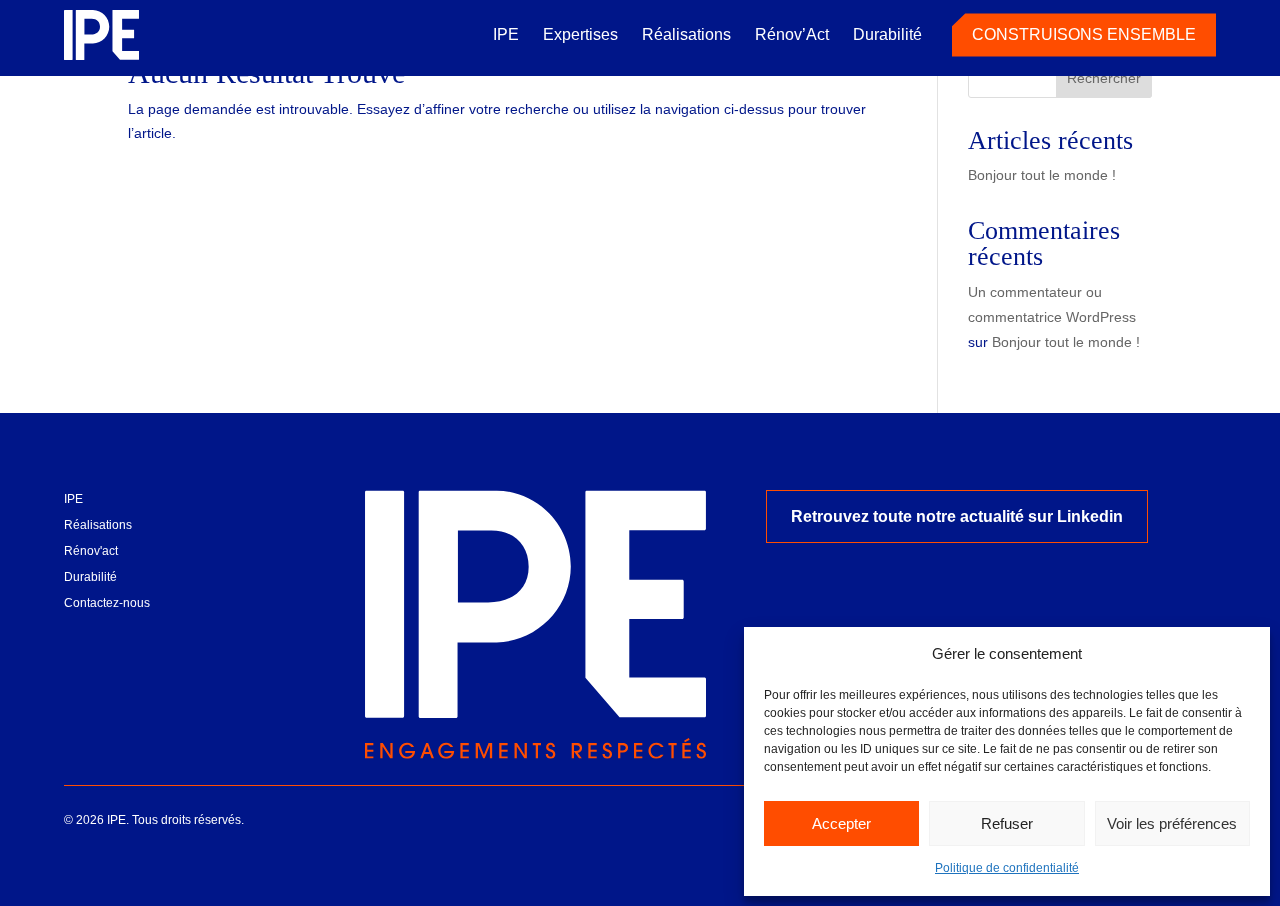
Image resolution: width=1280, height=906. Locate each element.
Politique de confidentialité (1007, 868)
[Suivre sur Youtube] (126, 636)
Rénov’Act (792, 34)
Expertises (580, 34)
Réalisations (686, 34)
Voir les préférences (1172, 823)
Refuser (1007, 823)
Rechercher (1104, 78)
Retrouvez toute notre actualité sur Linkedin (957, 516)
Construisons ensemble (1084, 34)
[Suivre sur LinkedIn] (80, 636)
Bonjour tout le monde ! (1042, 175)
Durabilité (887, 34)
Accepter (841, 823)
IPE (506, 34)
